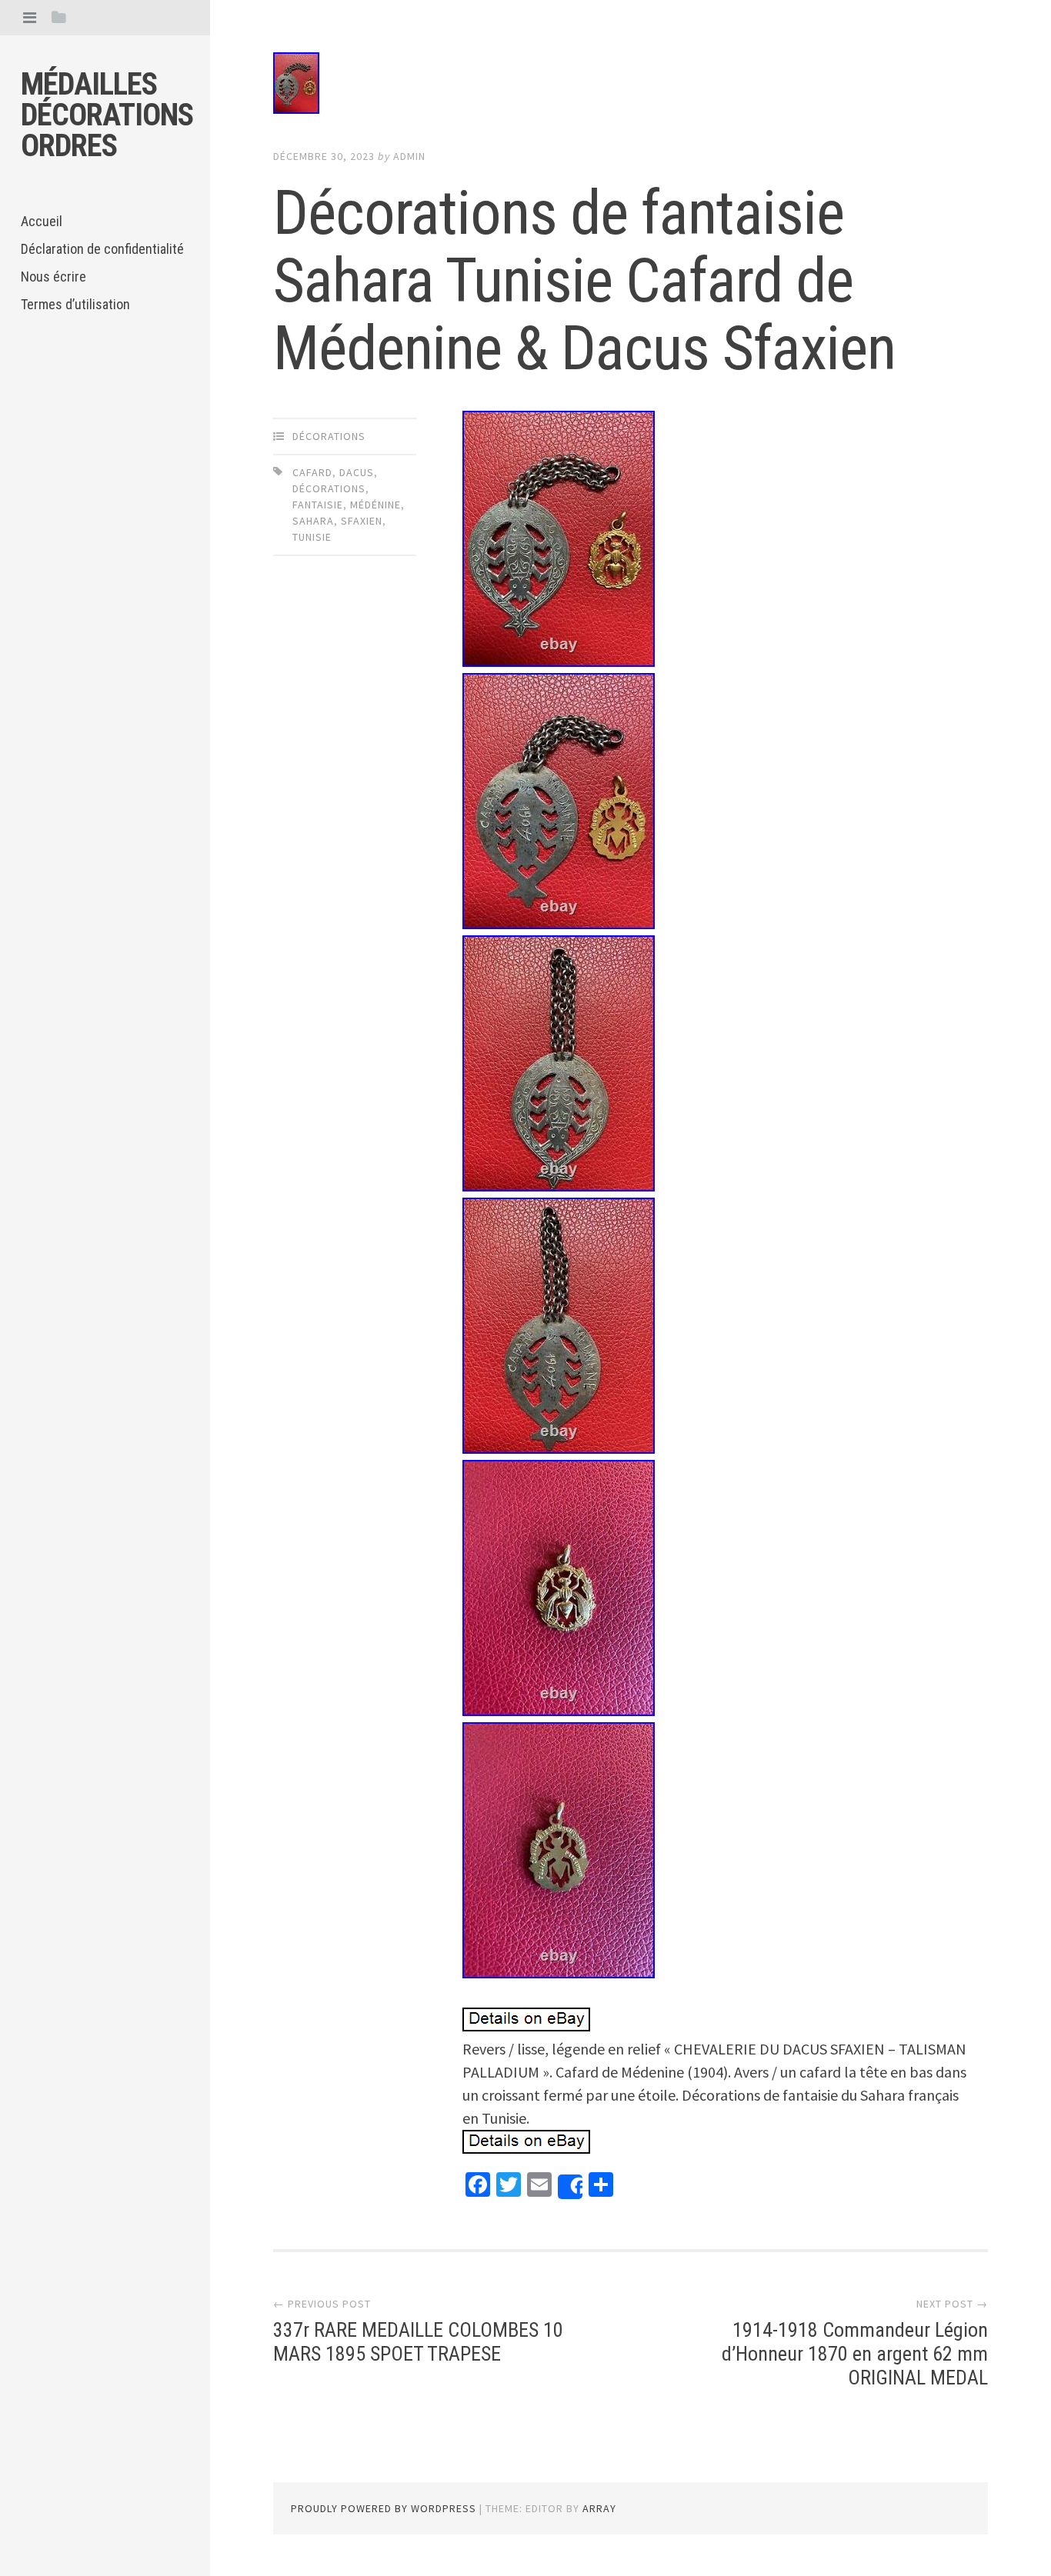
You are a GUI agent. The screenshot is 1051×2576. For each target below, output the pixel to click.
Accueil (42, 221)
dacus (357, 472)
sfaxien (362, 521)
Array (599, 2508)
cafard (312, 472)
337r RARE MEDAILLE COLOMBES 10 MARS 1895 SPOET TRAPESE (418, 2342)
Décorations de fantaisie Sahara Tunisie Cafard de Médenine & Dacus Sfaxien (584, 281)
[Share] (570, 2187)
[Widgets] (59, 17)
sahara (313, 521)
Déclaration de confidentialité (102, 249)
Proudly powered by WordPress (384, 2508)
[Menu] (30, 17)
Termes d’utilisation (75, 304)
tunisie (312, 537)
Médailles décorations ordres (107, 115)
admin (409, 156)
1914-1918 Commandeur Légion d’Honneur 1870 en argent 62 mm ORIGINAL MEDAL (855, 2354)
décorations (329, 436)
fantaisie (318, 505)
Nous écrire (53, 277)
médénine (375, 505)
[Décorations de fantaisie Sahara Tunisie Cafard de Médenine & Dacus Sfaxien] (631, 86)
